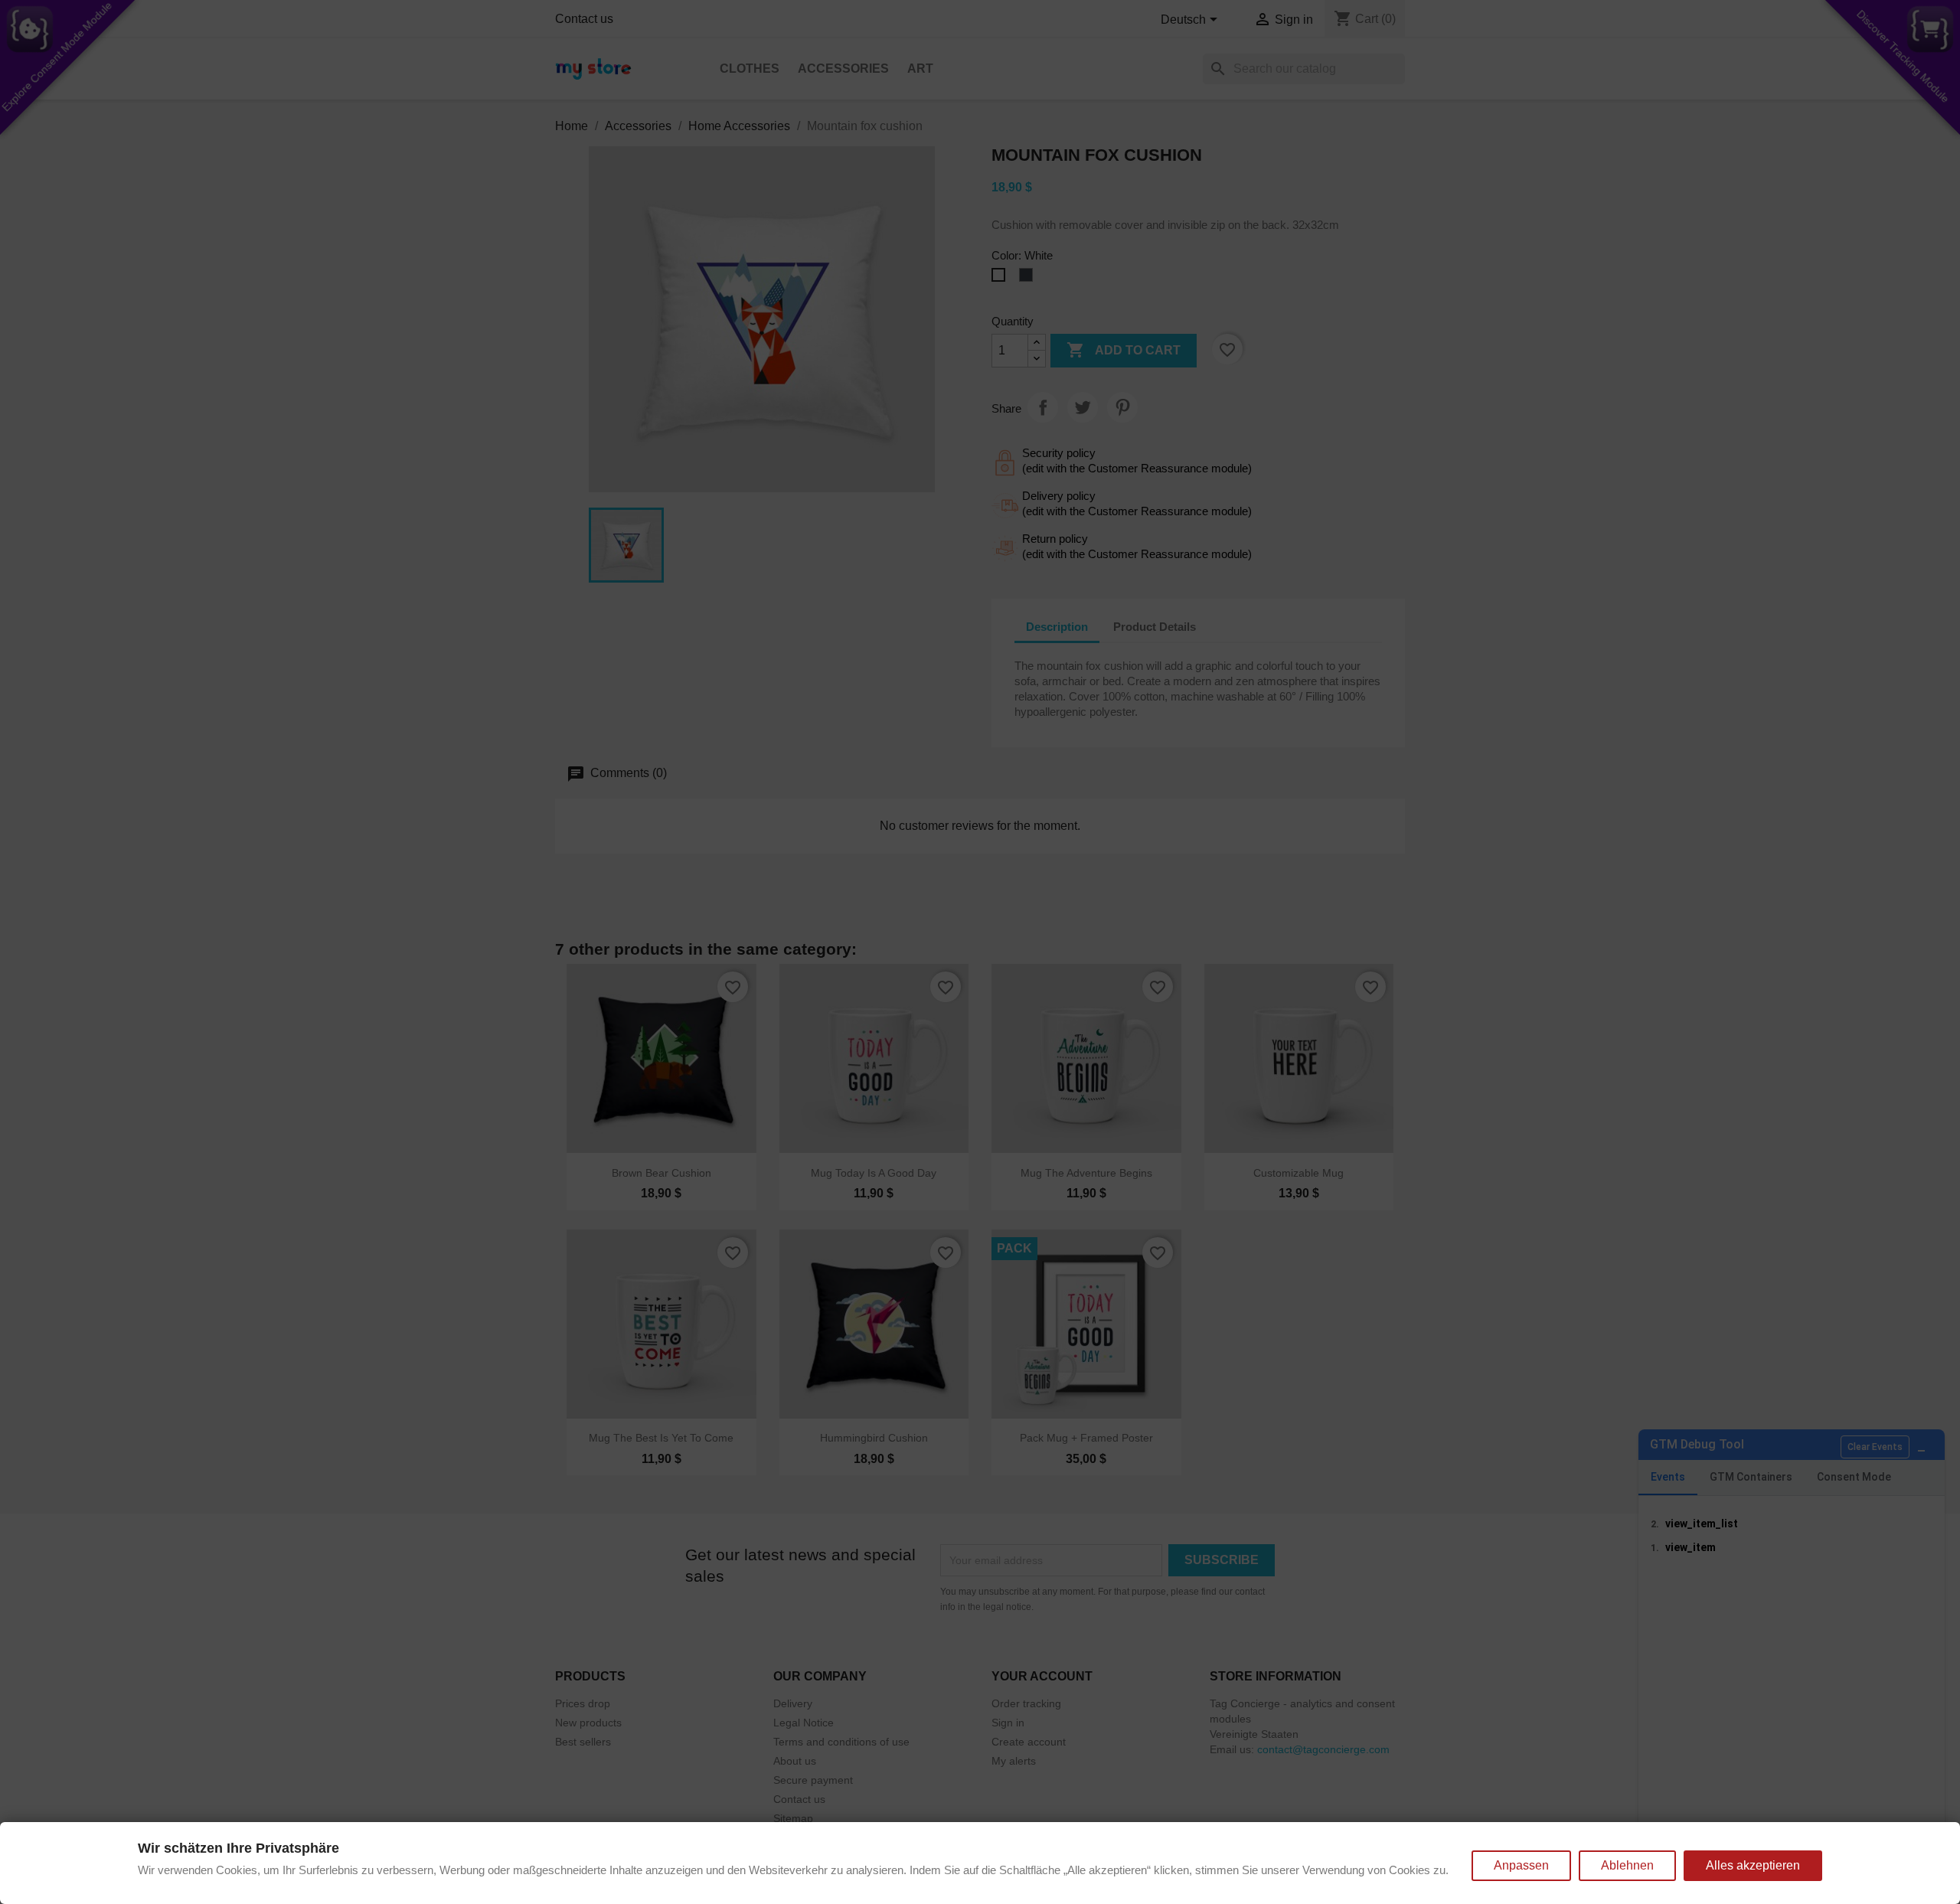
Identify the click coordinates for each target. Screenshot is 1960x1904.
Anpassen (1521, 1865)
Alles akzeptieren (1753, 1865)
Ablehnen (1627, 1865)
